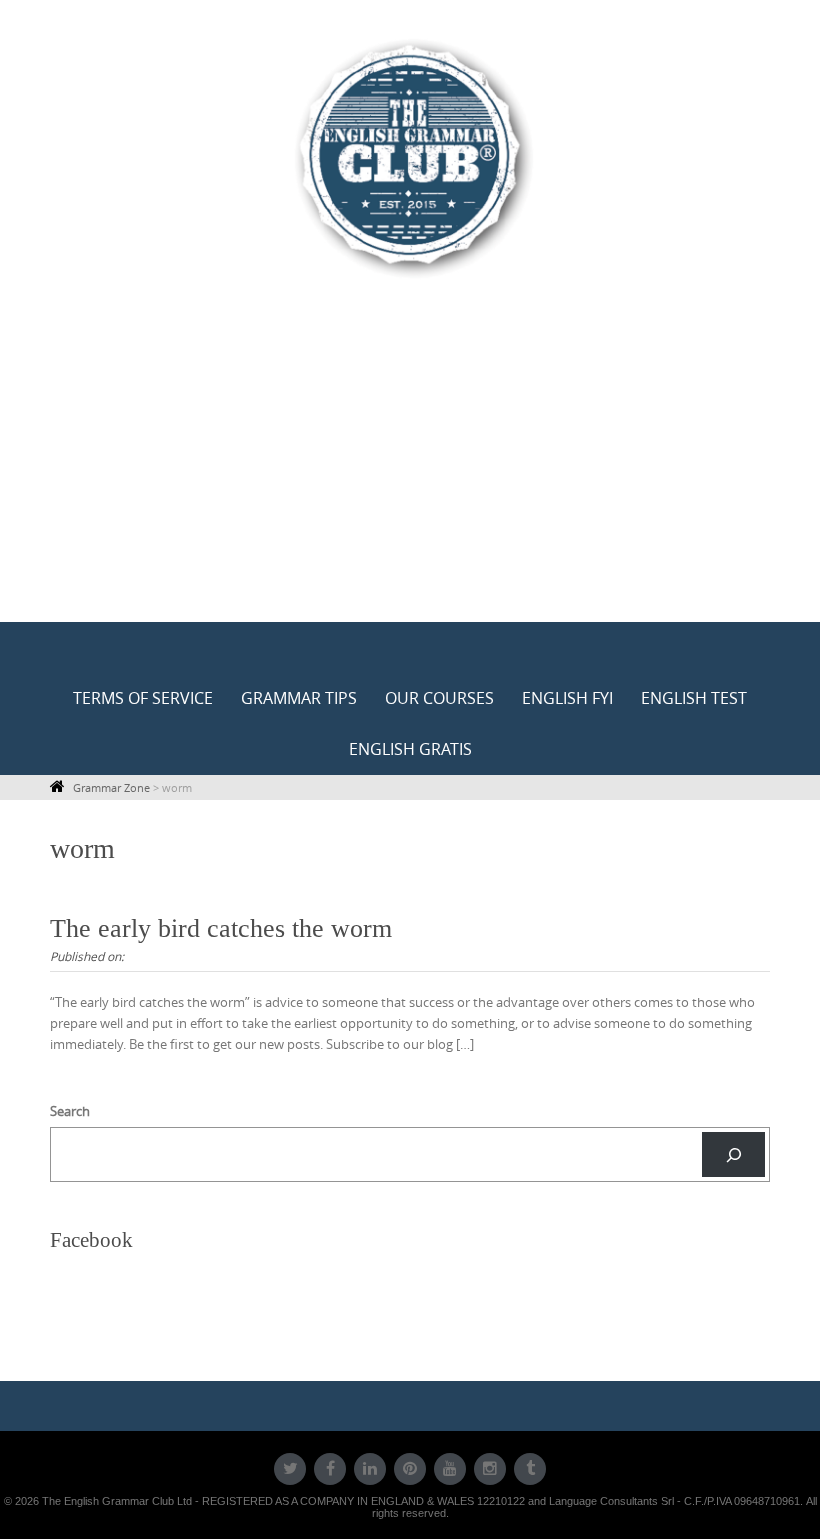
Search (70, 1111)
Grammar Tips (299, 698)
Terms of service (143, 698)
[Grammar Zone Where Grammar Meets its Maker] (410, 157)
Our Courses (439, 698)
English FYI (567, 698)
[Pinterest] (410, 1469)
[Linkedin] (370, 1469)
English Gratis (410, 749)
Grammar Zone (111, 787)
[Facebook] (330, 1469)
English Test (694, 698)
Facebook (91, 1240)
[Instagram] (490, 1469)
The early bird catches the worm (221, 928)
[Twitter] (290, 1469)
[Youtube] (450, 1469)
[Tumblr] (530, 1469)
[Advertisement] (410, 472)
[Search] (733, 1154)
